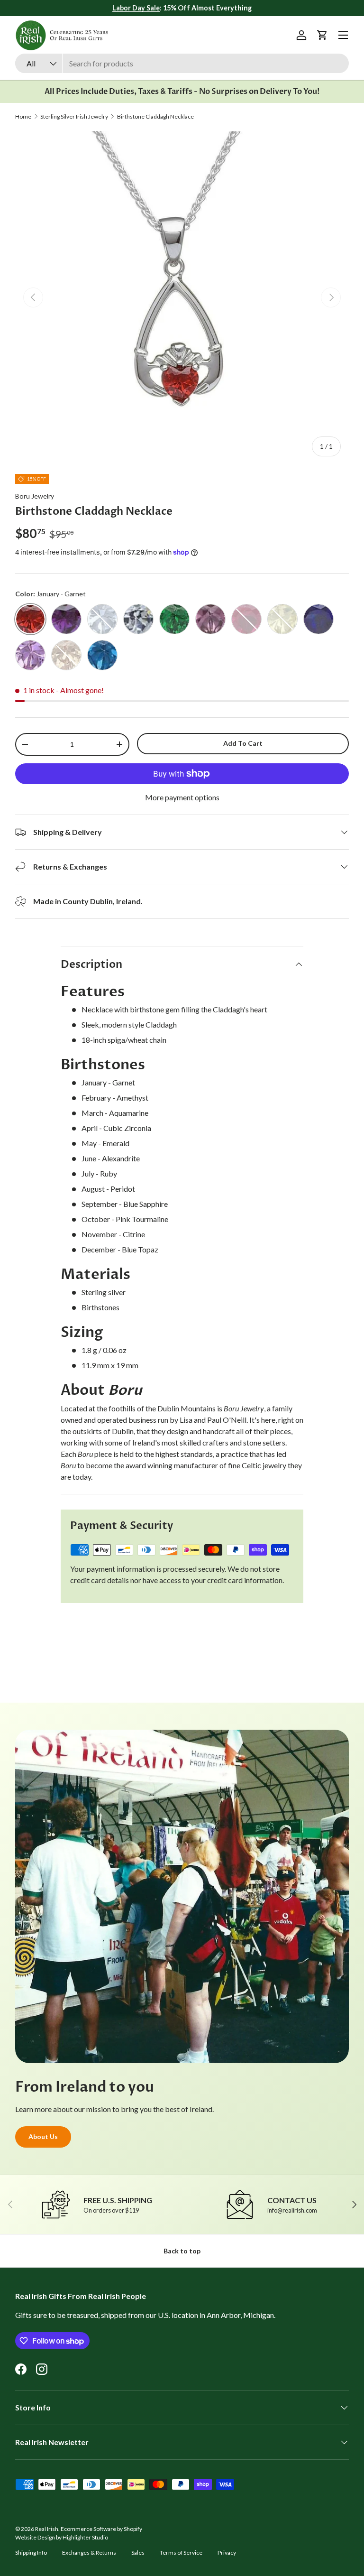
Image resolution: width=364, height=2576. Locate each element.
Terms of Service (181, 2553)
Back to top (182, 2251)
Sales (138, 2553)
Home (23, 117)
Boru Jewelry (35, 496)
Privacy (227, 2553)
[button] (322, 35)
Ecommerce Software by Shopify (101, 2529)
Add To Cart (243, 743)
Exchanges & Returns (89, 2553)
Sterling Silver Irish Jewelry (74, 117)
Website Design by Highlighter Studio (62, 2537)
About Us (43, 2136)
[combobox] (182, 63)
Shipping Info (31, 2553)
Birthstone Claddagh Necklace (155, 117)
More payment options (182, 797)
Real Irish (47, 2529)
